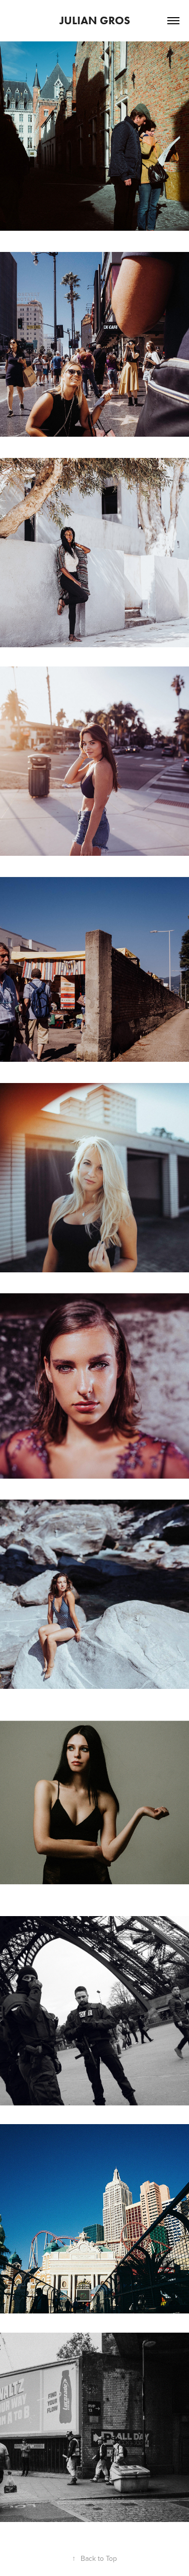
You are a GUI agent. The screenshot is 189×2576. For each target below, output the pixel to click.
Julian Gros (95, 20)
